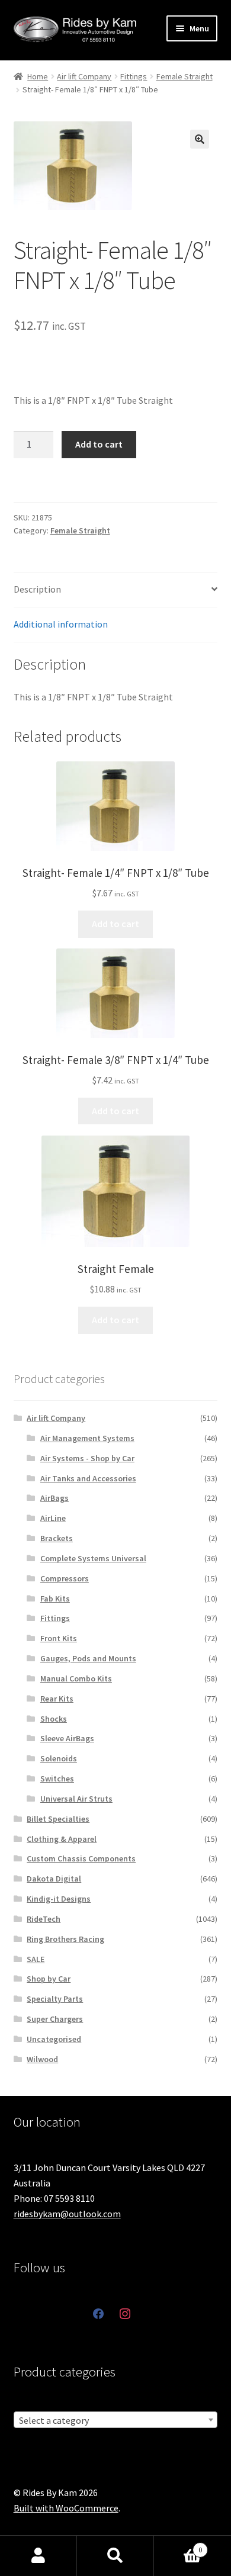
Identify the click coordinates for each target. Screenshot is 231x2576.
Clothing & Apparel (62, 1839)
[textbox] (116, 2420)
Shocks (54, 1719)
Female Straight (185, 76)
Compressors (65, 1578)
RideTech (44, 1919)
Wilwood (42, 2059)
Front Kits (59, 1638)
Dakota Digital (54, 1879)
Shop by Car (49, 1979)
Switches (57, 1779)
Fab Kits (55, 1599)
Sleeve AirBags (67, 1738)
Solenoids (59, 1758)
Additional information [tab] (61, 624)
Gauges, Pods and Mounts (88, 1658)
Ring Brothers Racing (65, 1939)
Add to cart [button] (115, 924)
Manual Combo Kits (76, 1678)
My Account (38, 2556)
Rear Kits (57, 1699)
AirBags (54, 1498)
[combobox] (116, 2420)
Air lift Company (84, 76)
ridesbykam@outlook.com (67, 2214)
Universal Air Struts (76, 1799)
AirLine (53, 1518)
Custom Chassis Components (81, 1858)
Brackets (57, 1538)
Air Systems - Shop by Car (87, 1458)
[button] (200, 139)
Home (38, 76)
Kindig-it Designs (59, 1899)
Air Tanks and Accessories (88, 1478)
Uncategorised (54, 2039)
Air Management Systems (87, 1438)
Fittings (134, 76)
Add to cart (99, 444)
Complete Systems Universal (93, 1558)
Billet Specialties (58, 1819)
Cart (178, 2546)
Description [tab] (37, 589)
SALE (36, 1959)
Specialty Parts (55, 1999)
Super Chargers (55, 2019)
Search (115, 2556)
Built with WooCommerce (66, 2508)
